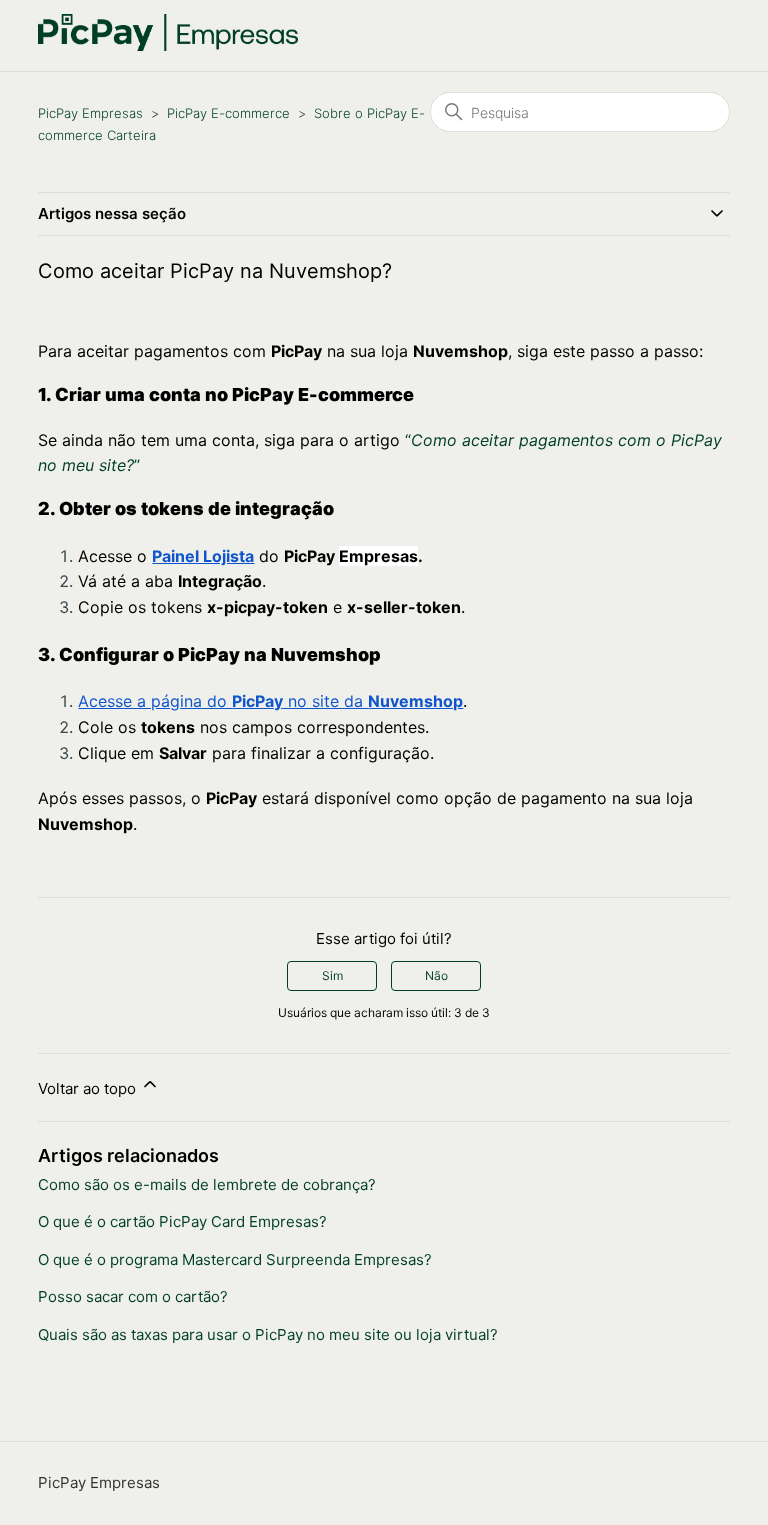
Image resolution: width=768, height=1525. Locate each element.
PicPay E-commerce (228, 113)
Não (436, 975)
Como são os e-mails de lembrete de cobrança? (207, 1184)
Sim (332, 975)
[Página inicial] (168, 45)
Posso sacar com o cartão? (133, 1296)
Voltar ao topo (89, 1088)
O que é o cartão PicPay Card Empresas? (182, 1221)
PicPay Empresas (90, 113)
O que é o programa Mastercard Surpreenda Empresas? (235, 1259)
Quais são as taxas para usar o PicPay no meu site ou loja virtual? (268, 1334)
